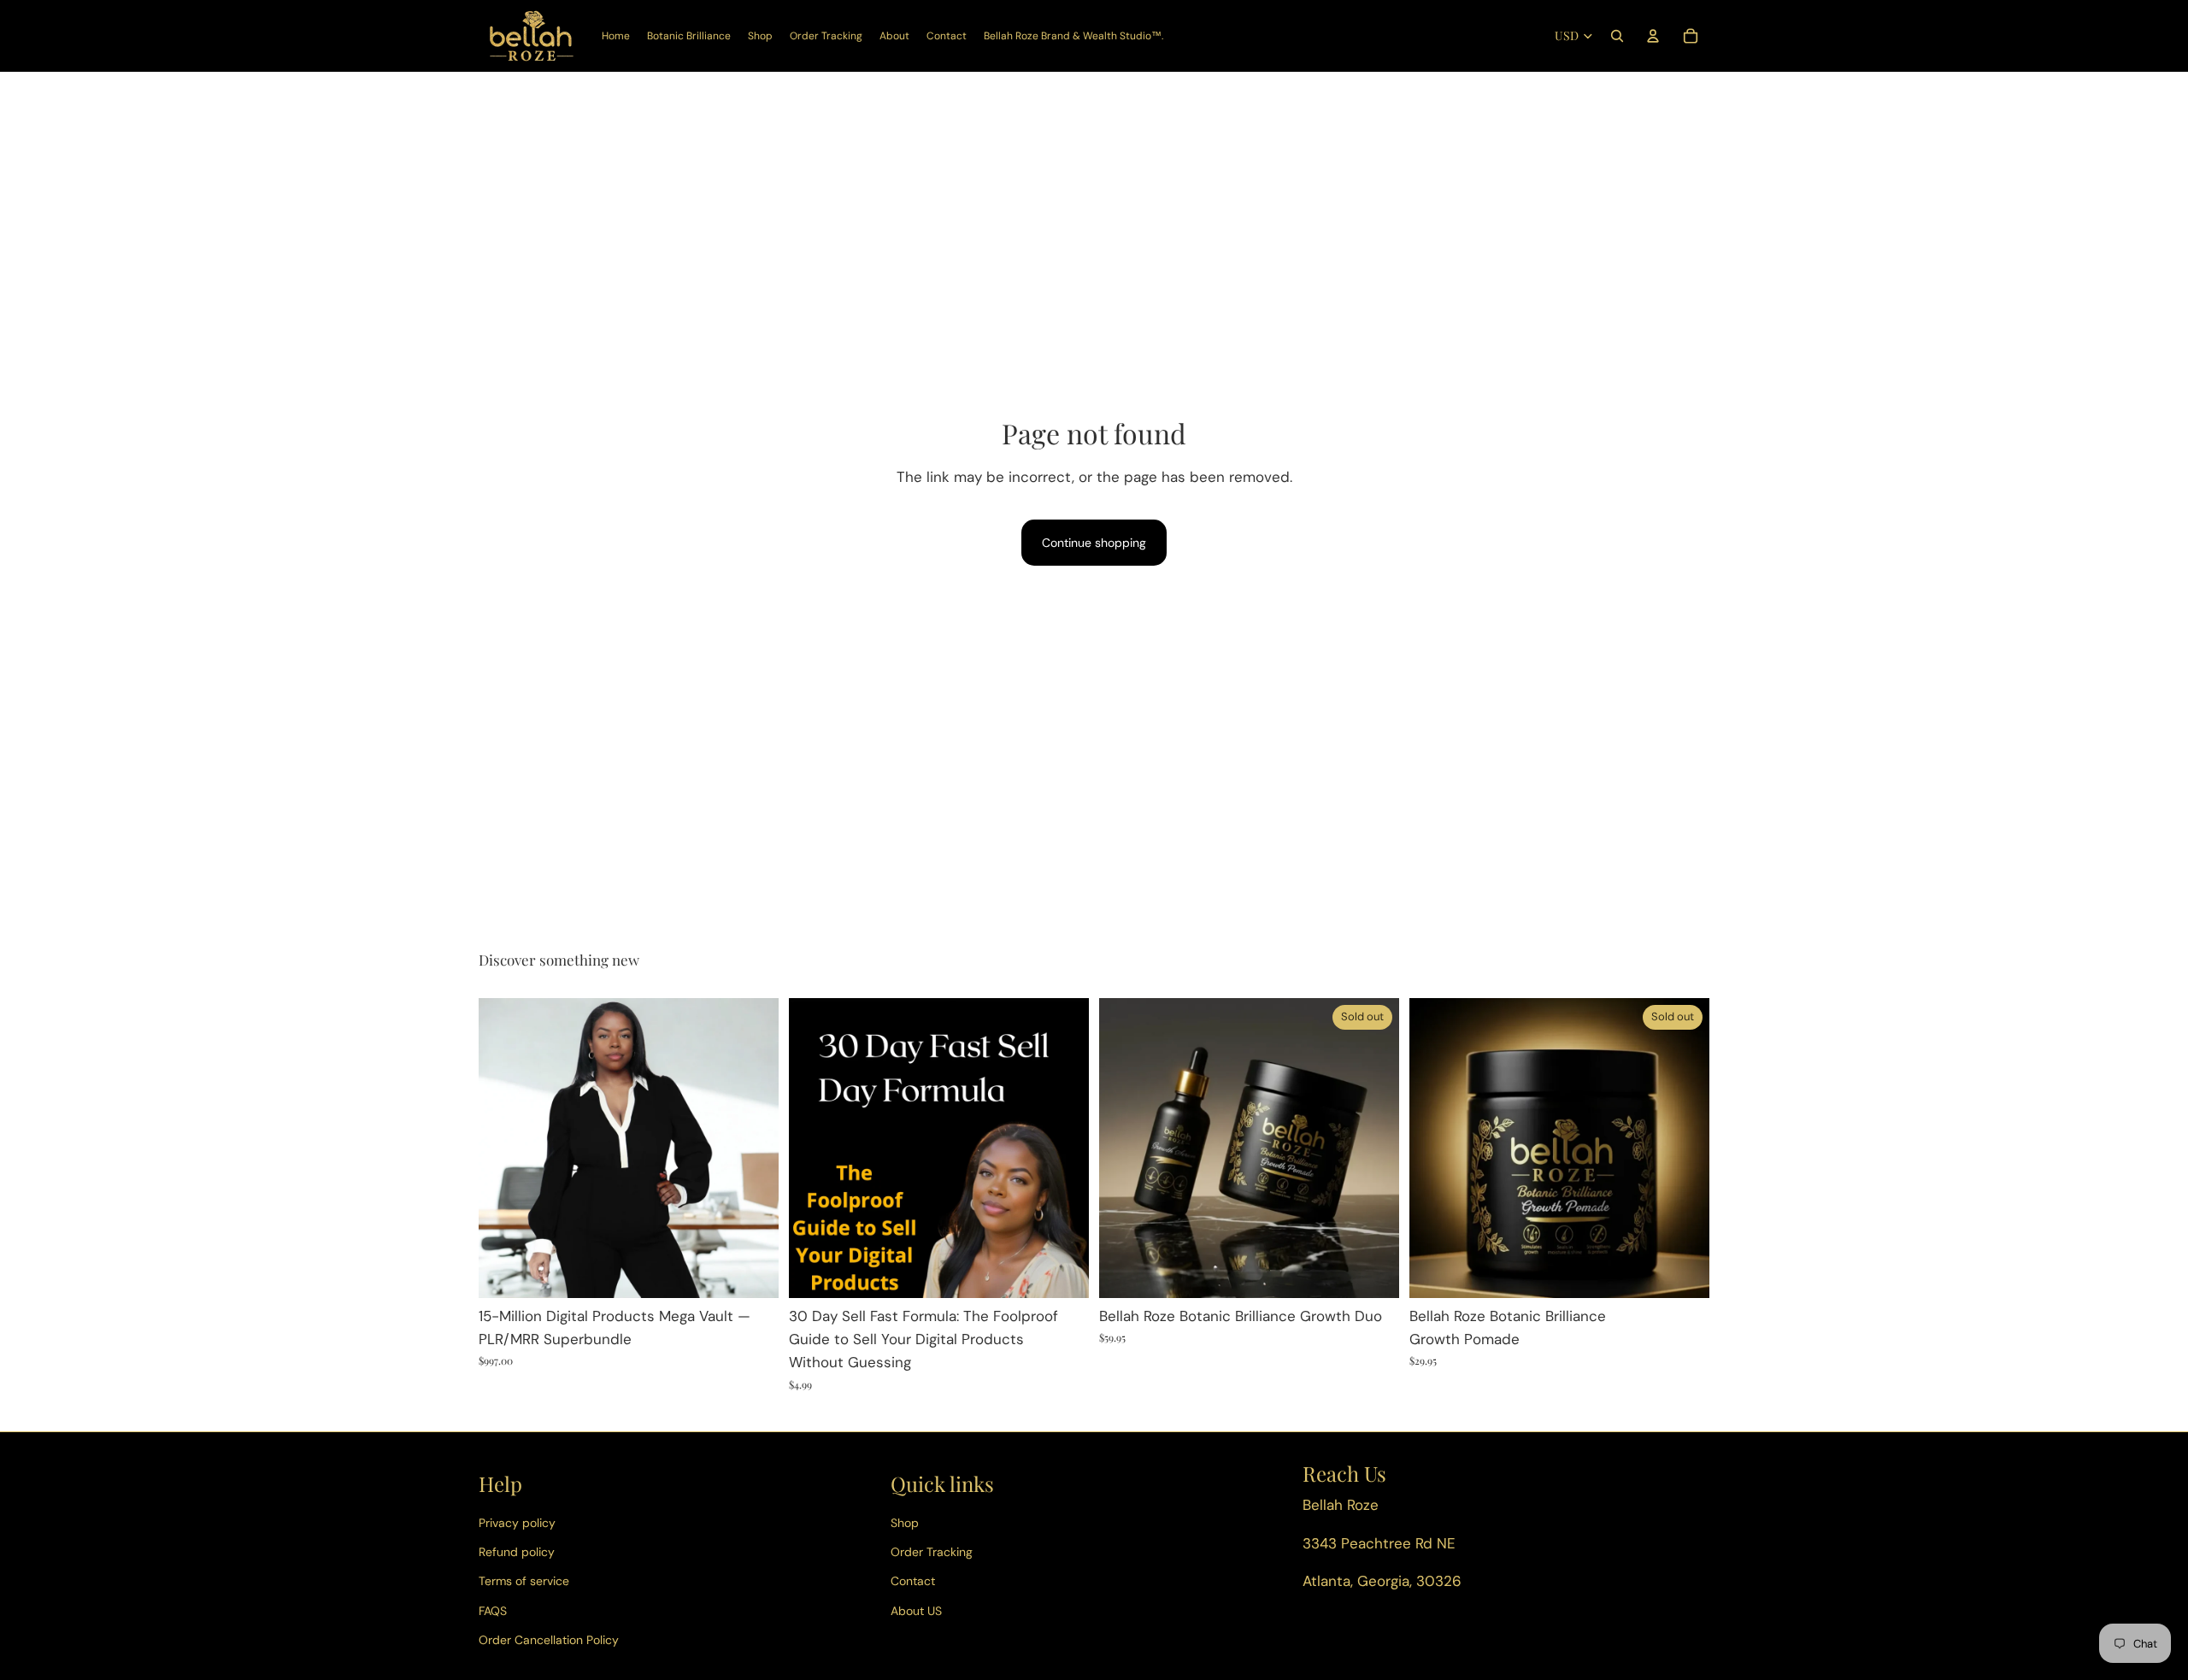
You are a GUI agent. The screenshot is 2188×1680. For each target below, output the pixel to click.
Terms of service (524, 1581)
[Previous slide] (1125, 1148)
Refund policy (517, 1552)
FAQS (493, 1611)
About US (916, 1611)
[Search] (1617, 36)
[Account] (1653, 36)
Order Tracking (932, 1552)
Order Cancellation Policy (549, 1640)
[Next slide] (1373, 1148)
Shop (905, 1523)
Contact (913, 1581)
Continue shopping (1094, 543)
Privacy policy (517, 1523)
